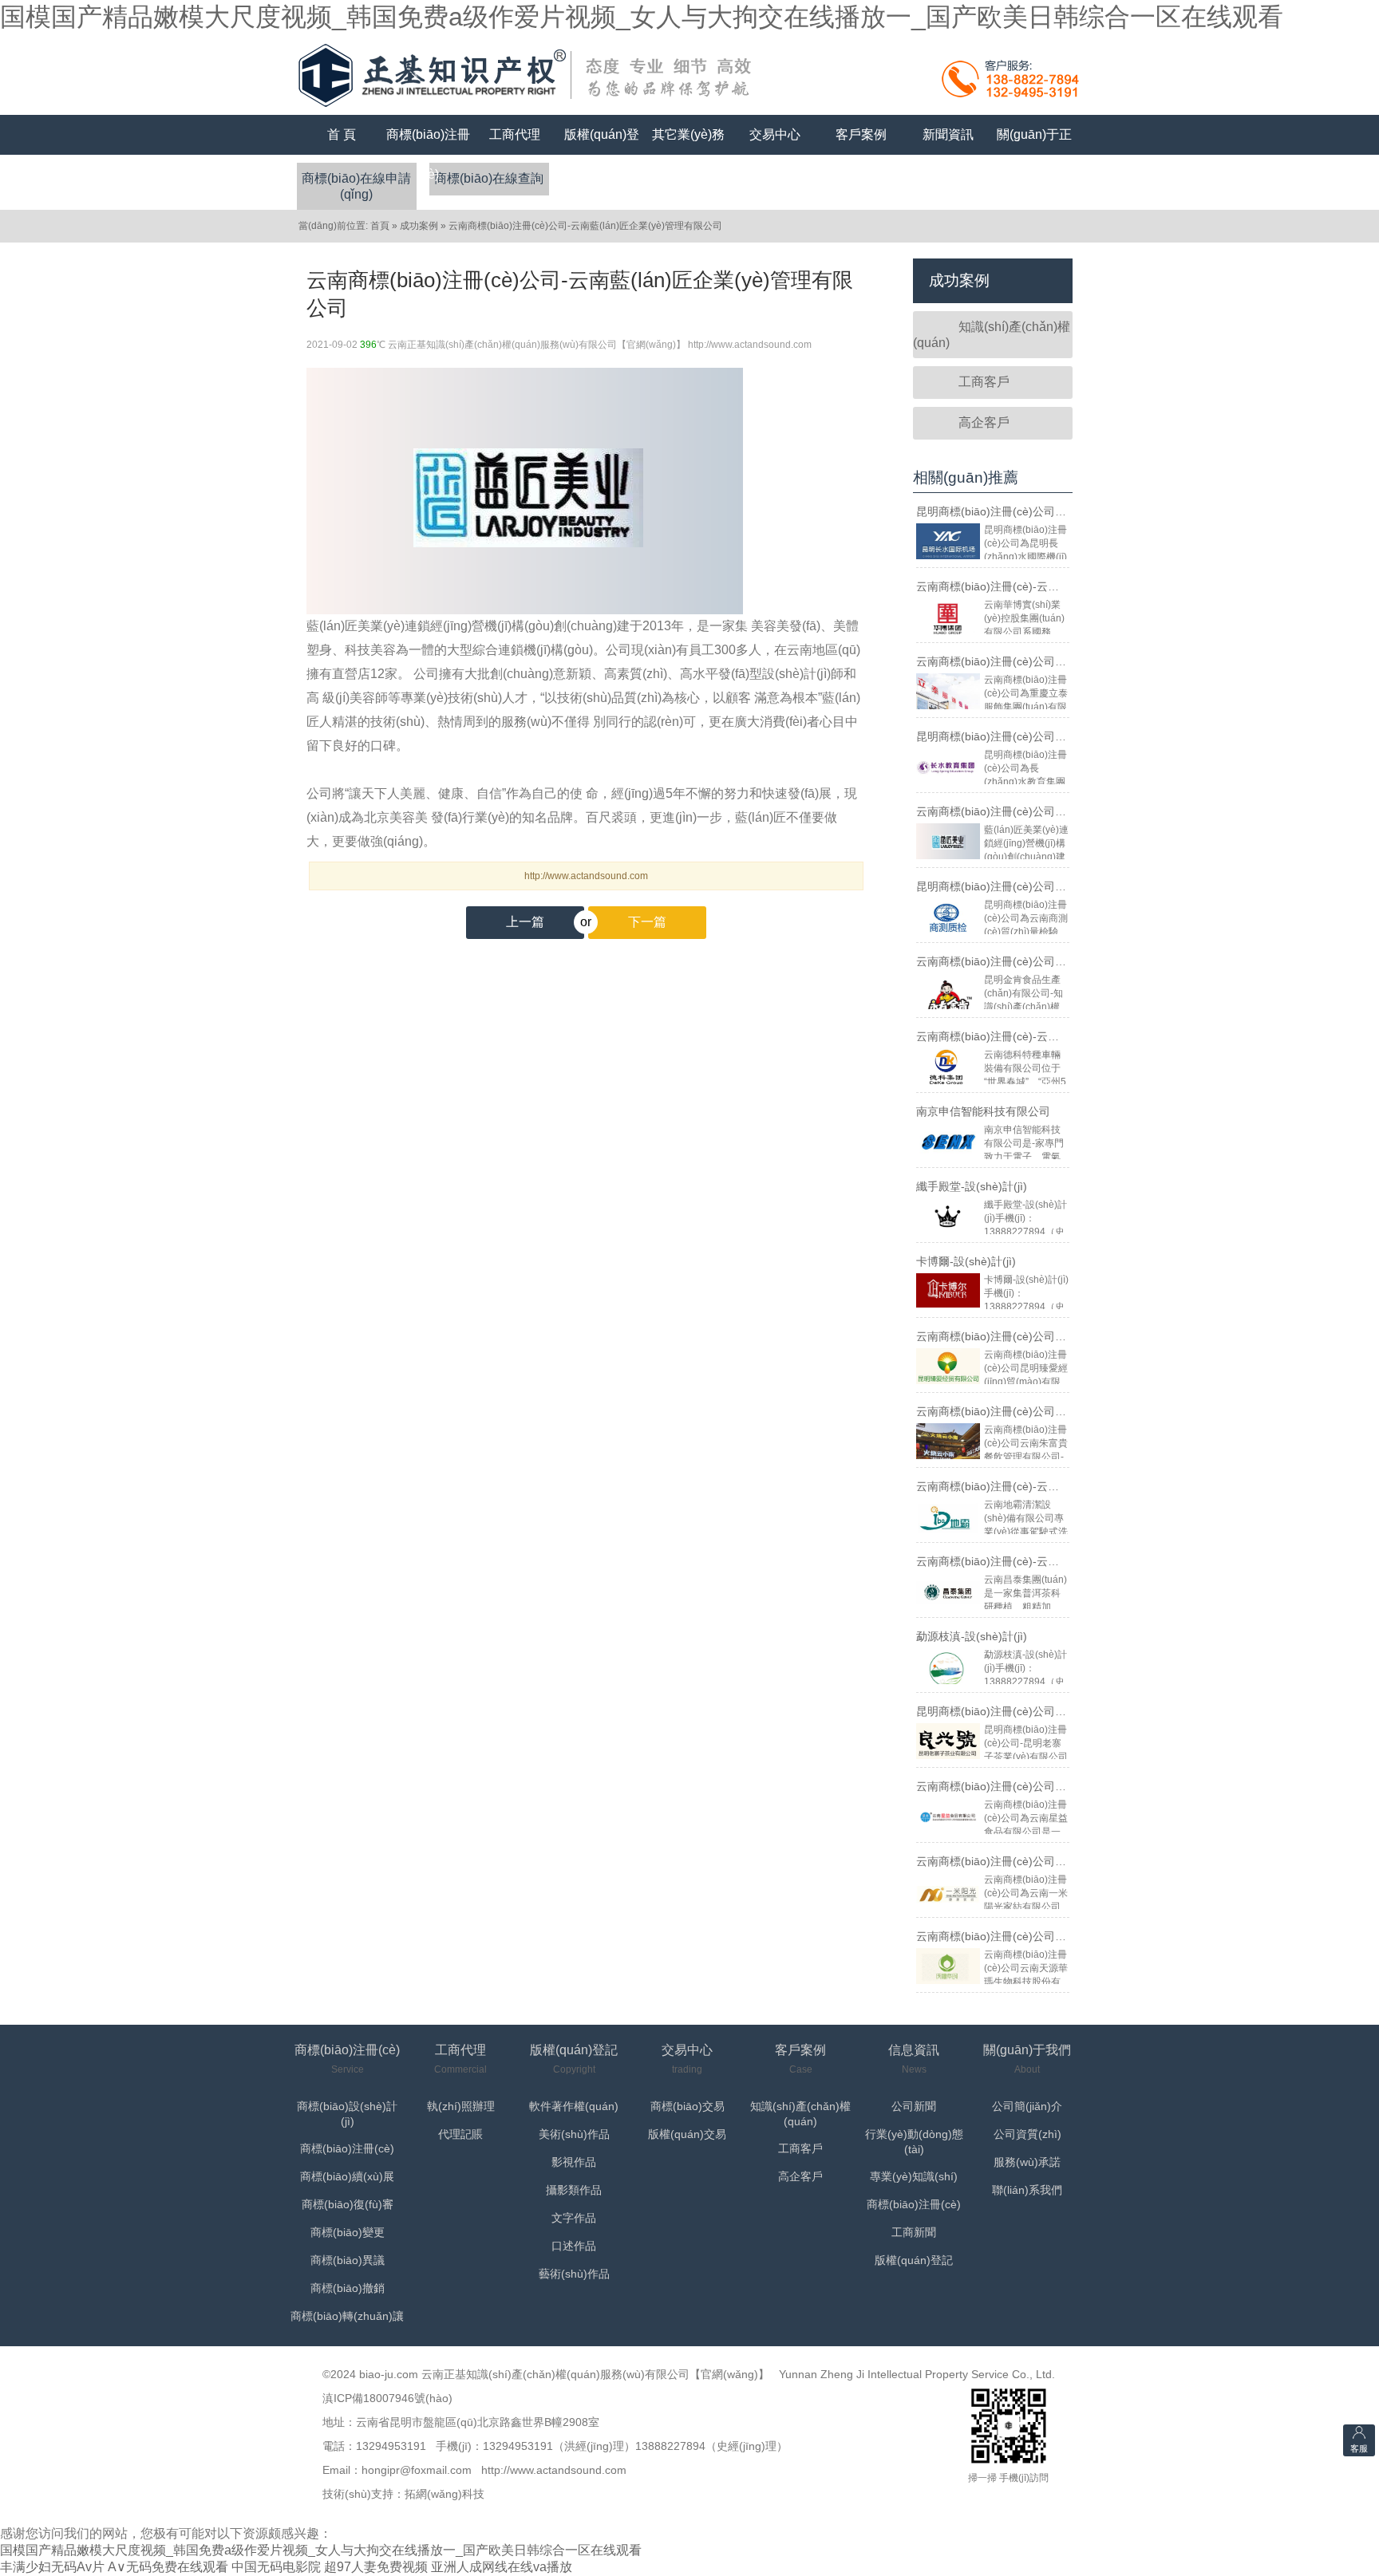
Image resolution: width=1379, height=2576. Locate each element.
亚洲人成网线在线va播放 (502, 2567)
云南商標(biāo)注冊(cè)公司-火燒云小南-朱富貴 (1034, 1411)
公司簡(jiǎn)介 (1027, 2106)
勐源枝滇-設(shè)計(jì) (972, 1636)
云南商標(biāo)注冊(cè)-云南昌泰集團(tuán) (1025, 1561)
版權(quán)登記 (602, 154)
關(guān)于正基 (1034, 154)
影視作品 (574, 2162)
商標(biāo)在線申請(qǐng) (356, 186)
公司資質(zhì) (1027, 2134)
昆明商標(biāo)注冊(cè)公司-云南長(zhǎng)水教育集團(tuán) (1067, 736)
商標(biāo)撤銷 (348, 2288)
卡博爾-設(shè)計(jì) (966, 1261)
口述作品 (574, 2246)
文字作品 (574, 2218)
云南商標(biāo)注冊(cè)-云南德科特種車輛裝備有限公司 (1055, 1036)
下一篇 (627, 922)
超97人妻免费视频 (376, 2567)
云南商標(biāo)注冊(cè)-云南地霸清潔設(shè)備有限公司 (1057, 1486)
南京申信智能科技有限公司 (983, 1111)
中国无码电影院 (276, 2567)
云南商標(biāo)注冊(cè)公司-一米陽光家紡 (1021, 1861)
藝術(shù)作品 (574, 2274)
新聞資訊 (948, 134)
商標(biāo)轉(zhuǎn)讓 (347, 2316)
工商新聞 (914, 2232)
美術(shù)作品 (574, 2134)
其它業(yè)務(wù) (688, 154)
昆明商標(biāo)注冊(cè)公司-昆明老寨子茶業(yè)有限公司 (1059, 1711)
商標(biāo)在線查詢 (489, 178)
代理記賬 (460, 2134)
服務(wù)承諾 (1027, 2162)
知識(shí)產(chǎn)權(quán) (992, 335)
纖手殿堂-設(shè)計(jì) (972, 1186)
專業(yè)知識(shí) (914, 2176)
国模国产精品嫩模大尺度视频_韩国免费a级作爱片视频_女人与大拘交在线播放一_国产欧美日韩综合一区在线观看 (642, 17)
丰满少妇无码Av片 (52, 2567)
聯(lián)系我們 (1027, 2190)
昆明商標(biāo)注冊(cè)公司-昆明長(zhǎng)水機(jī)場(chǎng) (1067, 511)
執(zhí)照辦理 (461, 2106)
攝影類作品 (574, 2190)
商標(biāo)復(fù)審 (348, 2204)
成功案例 (419, 226)
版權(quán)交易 (687, 2134)
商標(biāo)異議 (348, 2260)
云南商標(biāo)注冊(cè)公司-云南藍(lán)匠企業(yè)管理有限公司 (585, 226)
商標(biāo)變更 (348, 2232)
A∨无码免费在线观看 (168, 2567)
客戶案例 (861, 134)
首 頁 (342, 134)
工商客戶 (984, 382)
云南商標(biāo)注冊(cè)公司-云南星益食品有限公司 (1043, 1786)
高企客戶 (984, 422)
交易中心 (775, 134)
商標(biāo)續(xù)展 (347, 2176)
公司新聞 (914, 2106)
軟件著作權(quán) (574, 2106)
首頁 (380, 226)
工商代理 (515, 134)
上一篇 (525, 922)
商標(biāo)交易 (688, 2106)
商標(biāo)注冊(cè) (428, 154)
